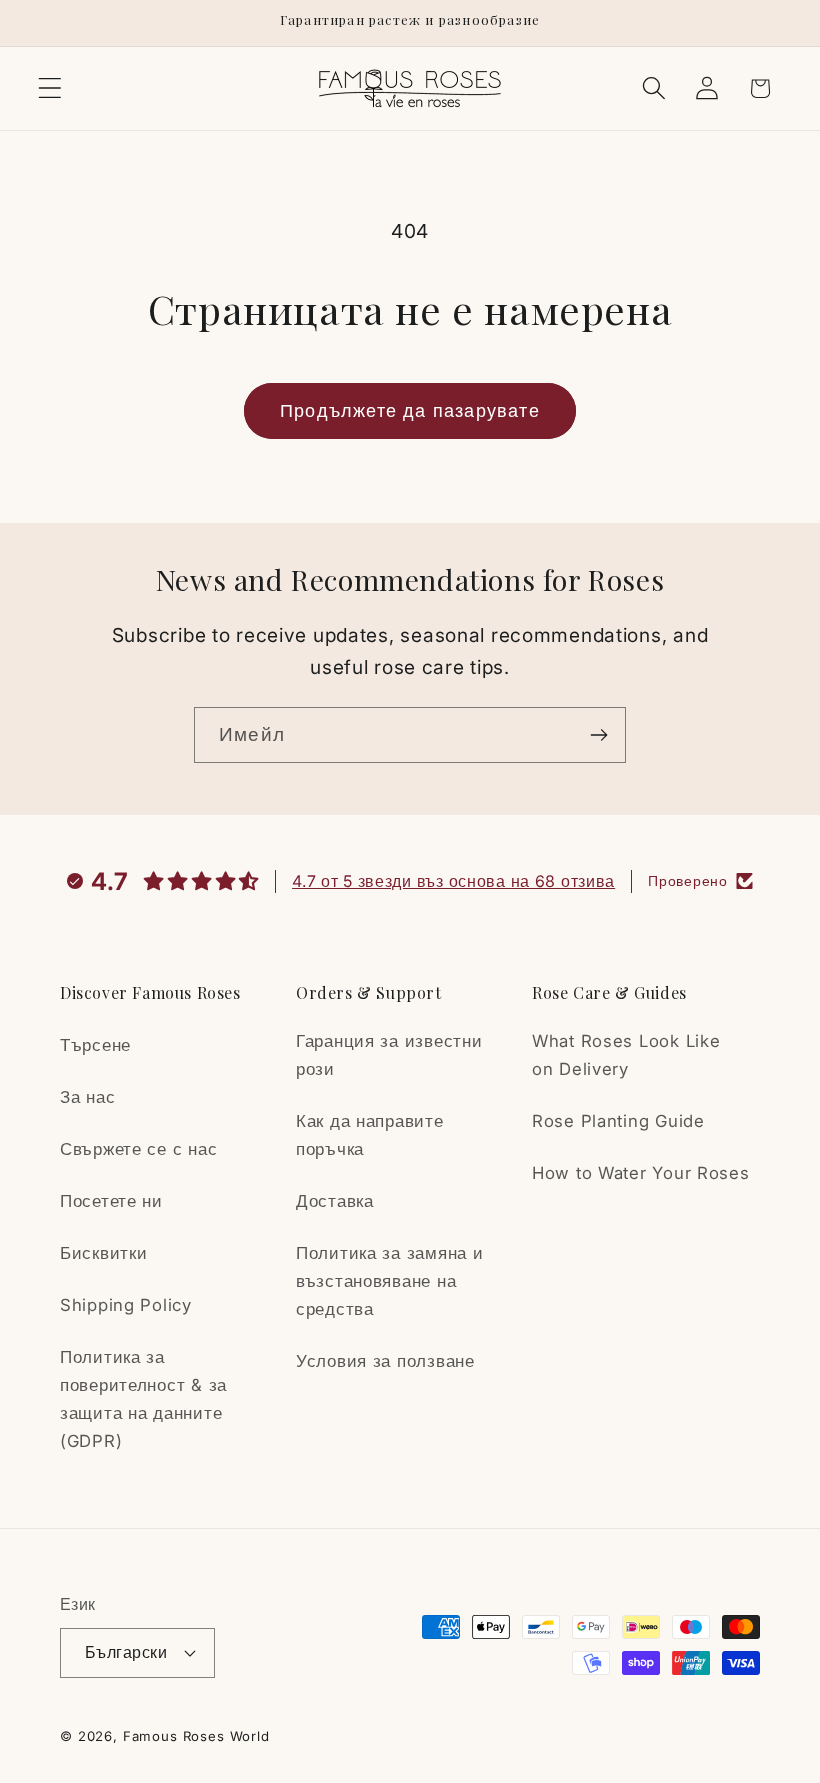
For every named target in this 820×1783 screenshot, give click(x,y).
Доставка (335, 1201)
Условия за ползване (385, 1361)
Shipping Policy (126, 1305)
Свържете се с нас (138, 1149)
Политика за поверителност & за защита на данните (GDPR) (143, 1399)
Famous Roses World (196, 1736)
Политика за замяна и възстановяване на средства (389, 1281)
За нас (87, 1097)
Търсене (95, 1045)
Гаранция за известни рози (389, 1055)
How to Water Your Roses (641, 1173)
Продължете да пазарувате (410, 410)
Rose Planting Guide (618, 1121)
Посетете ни (111, 1201)
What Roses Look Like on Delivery (626, 1055)
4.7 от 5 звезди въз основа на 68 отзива (453, 881)
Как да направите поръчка (370, 1135)
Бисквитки (103, 1253)
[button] (50, 88)
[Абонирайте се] (598, 735)
